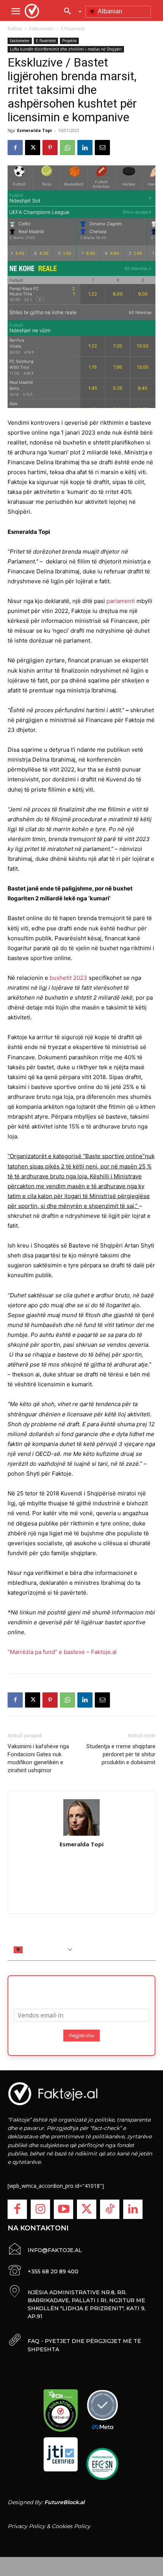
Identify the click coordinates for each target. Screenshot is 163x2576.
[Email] (102, 148)
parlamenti (121, 601)
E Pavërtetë (73, 29)
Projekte (69, 41)
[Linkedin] (85, 148)
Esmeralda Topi (34, 130)
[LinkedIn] (133, 2209)
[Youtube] (63, 2209)
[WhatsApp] (67, 148)
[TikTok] (110, 2209)
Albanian (109, 11)
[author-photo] (81, 1818)
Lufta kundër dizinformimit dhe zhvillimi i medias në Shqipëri (66, 49)
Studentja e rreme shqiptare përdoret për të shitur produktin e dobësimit (121, 1754)
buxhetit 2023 (68, 978)
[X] (33, 148)
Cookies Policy (71, 2526)
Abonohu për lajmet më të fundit (81, 1990)
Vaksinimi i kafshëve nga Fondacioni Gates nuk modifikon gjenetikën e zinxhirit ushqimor (38, 1758)
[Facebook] (15, 148)
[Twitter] (87, 2209)
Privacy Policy (26, 2526)
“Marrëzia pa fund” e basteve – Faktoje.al (62, 1652)
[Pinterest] (50, 148)
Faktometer (42, 29)
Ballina (15, 29)
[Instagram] (40, 2209)
